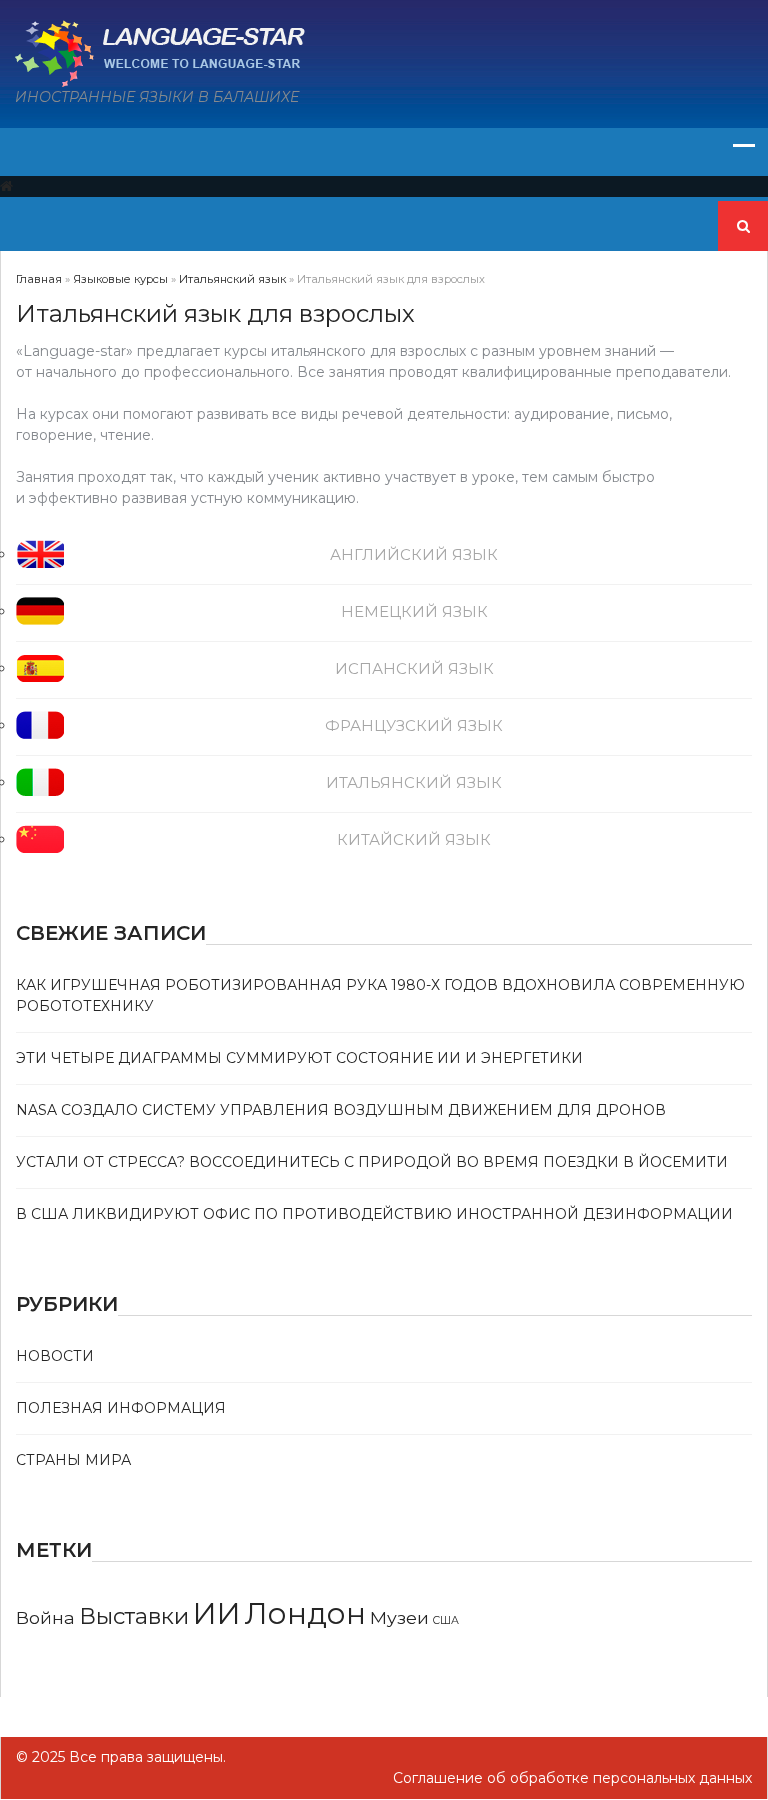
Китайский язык (414, 839)
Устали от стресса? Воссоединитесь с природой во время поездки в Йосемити (372, 1162)
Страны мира (73, 1460)
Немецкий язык (414, 611)
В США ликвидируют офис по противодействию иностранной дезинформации (374, 1214)
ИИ (217, 1613)
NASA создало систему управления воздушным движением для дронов (341, 1110)
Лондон (305, 1613)
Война (45, 1617)
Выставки (134, 1616)
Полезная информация (121, 1408)
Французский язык (414, 725)
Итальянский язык (414, 782)
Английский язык (414, 554)
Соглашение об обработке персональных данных (572, 1778)
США (446, 1620)
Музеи (399, 1617)
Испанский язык (414, 668)
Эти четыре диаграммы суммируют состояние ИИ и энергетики (299, 1058)
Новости (55, 1356)
